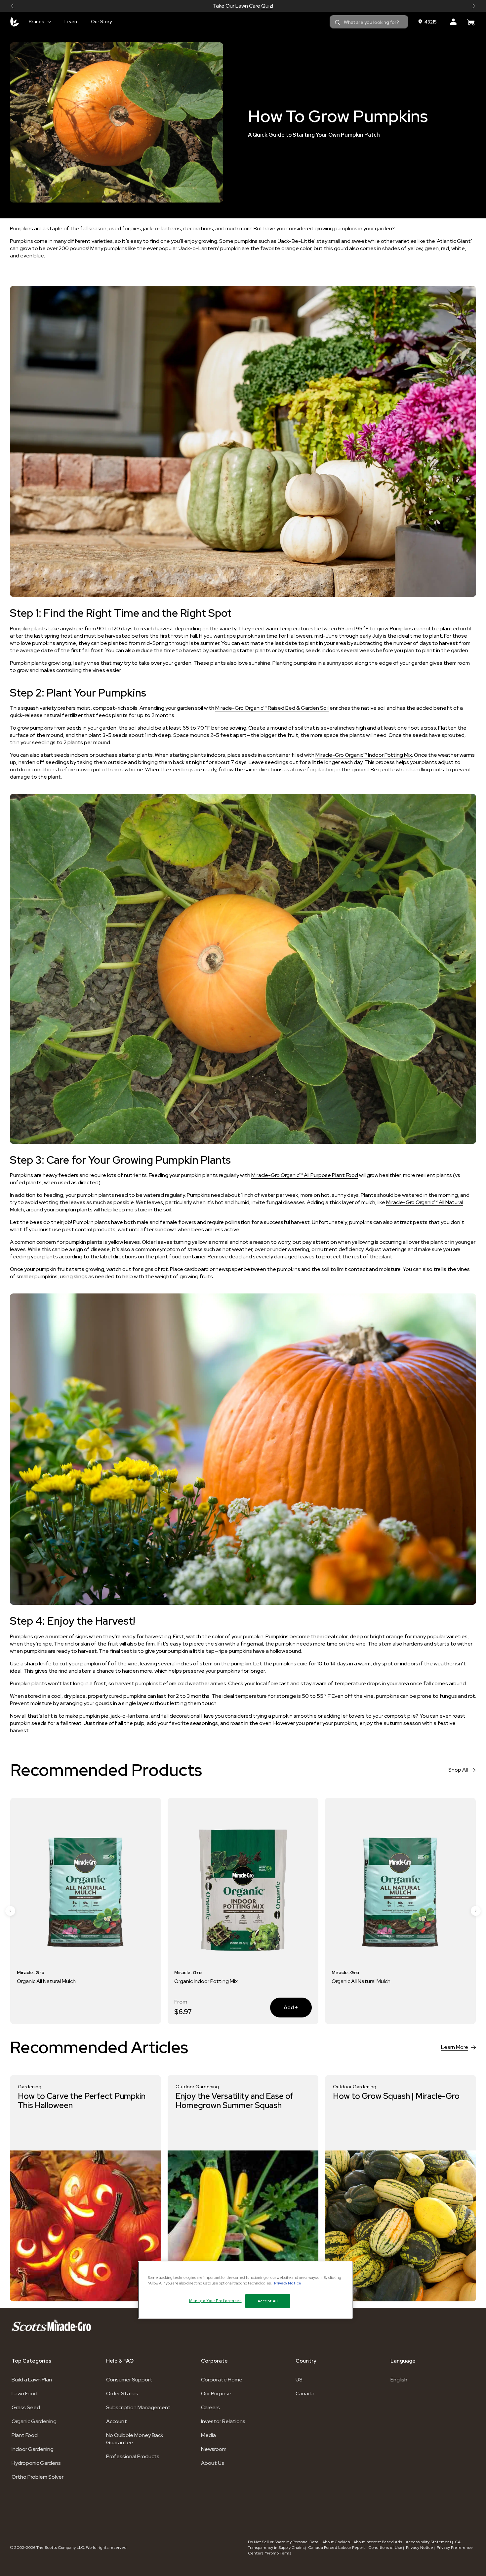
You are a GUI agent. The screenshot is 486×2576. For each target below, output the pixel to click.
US (299, 2380)
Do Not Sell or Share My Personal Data (284, 2542)
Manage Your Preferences (215, 2301)
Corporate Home (222, 2380)
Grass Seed (26, 2407)
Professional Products (133, 2456)
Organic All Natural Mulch (204, 1981)
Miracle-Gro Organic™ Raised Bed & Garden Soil (272, 708)
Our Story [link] (101, 22)
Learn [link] (71, 22)
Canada (305, 2394)
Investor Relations (223, 2421)
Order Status (122, 2394)
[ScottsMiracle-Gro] (15, 22)
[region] (245, 2290)
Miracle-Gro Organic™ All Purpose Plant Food (305, 1175)
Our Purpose (216, 2394)
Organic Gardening (34, 2421)
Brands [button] (37, 22)
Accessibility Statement (428, 2542)
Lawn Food (24, 2394)
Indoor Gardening (33, 2449)
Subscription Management (138, 2407)
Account (117, 2421)
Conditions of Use (385, 2548)
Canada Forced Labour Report (336, 2548)
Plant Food (25, 2435)
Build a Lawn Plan (32, 2380)
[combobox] (369, 22)
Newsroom (214, 2449)
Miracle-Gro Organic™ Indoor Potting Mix (364, 755)
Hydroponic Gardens (36, 2463)
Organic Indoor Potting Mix (49, 1981)
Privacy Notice (420, 2548)
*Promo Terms (278, 2553)
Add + (127, 2007)
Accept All (268, 2301)
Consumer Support (129, 2380)
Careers (210, 2407)
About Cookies (336, 2542)
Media (208, 2435)
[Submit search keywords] (338, 23)
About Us (213, 2463)
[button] (13, 6)
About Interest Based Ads (378, 2542)
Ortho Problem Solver (38, 2477)
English (399, 2380)
